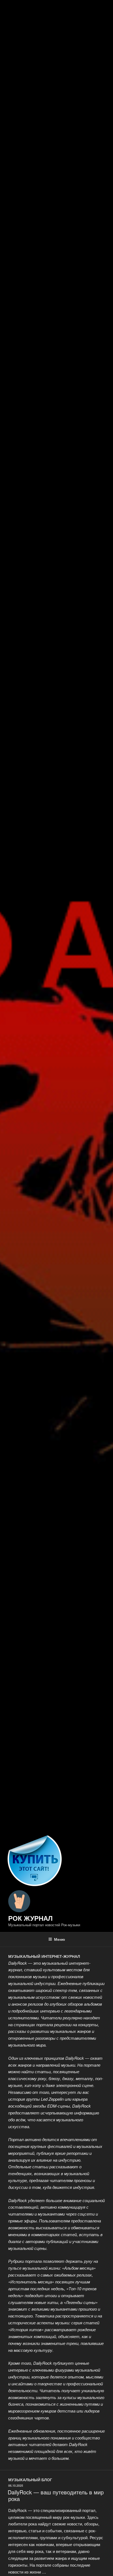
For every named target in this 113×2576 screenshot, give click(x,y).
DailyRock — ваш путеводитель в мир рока (56, 2495)
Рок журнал (30, 1918)
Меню (60, 1939)
